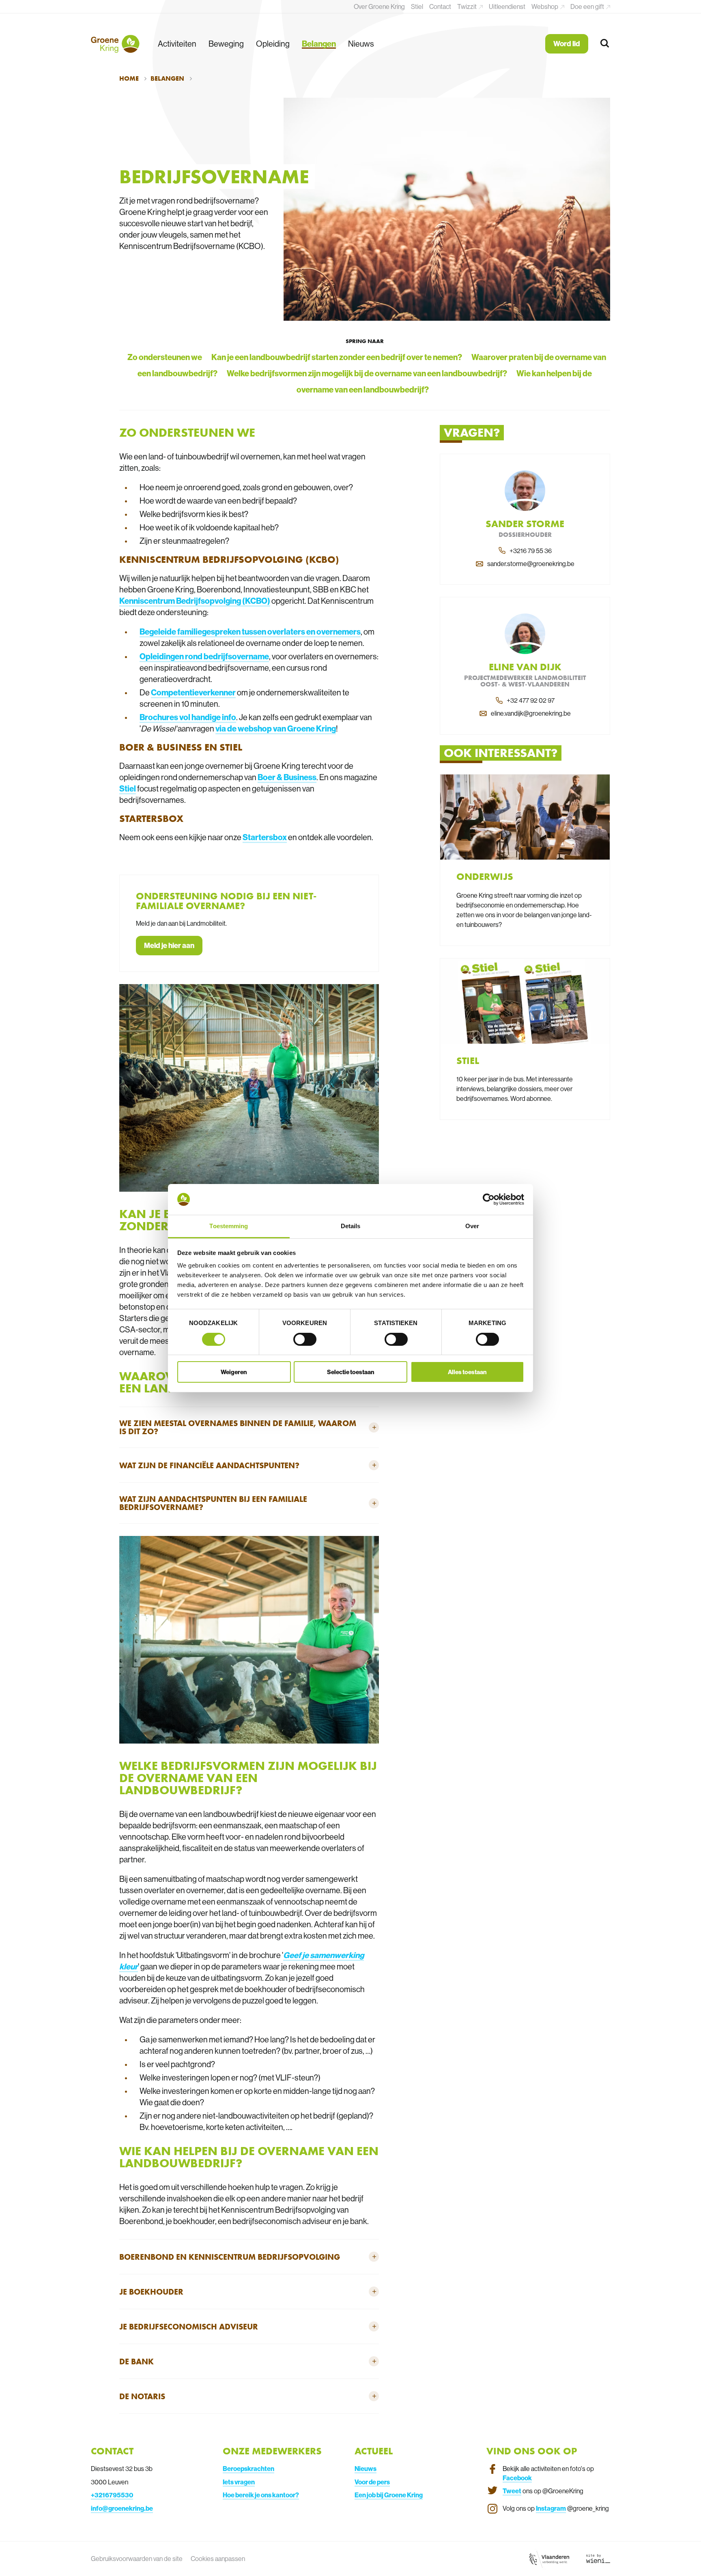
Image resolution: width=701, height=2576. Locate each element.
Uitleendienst (507, 6)
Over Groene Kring (379, 6)
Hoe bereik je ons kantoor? (261, 2495)
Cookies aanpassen (218, 2559)
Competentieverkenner (193, 692)
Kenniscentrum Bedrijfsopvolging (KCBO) (195, 601)
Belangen (319, 44)
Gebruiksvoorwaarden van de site (137, 2559)
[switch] (305, 1339)
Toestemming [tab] (229, 1226)
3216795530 (114, 2495)
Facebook (517, 2478)
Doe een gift (588, 6)
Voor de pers (372, 2482)
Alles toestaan (467, 1372)
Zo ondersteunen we (165, 357)
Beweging (226, 44)
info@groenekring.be (122, 2508)
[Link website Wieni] (598, 2559)
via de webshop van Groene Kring (276, 728)
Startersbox (265, 837)
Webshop (545, 6)
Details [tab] (351, 1226)
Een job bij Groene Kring (389, 2495)
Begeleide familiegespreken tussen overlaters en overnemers (250, 632)
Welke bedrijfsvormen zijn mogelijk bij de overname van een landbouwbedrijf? (367, 373)
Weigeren (234, 1372)
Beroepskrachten (248, 2469)
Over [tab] (472, 1226)
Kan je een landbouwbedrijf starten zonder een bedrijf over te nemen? (337, 357)
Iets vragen (239, 2482)
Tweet (512, 2491)
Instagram (551, 2508)
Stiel (417, 6)
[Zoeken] (605, 44)
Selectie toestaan (351, 1372)
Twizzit (468, 6)
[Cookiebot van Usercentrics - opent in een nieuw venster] (489, 1199)
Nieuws (361, 44)
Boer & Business (287, 777)
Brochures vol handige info (188, 717)
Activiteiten (177, 44)
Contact (440, 6)
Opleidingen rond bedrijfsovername (204, 656)
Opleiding (273, 44)
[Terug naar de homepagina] (115, 44)
